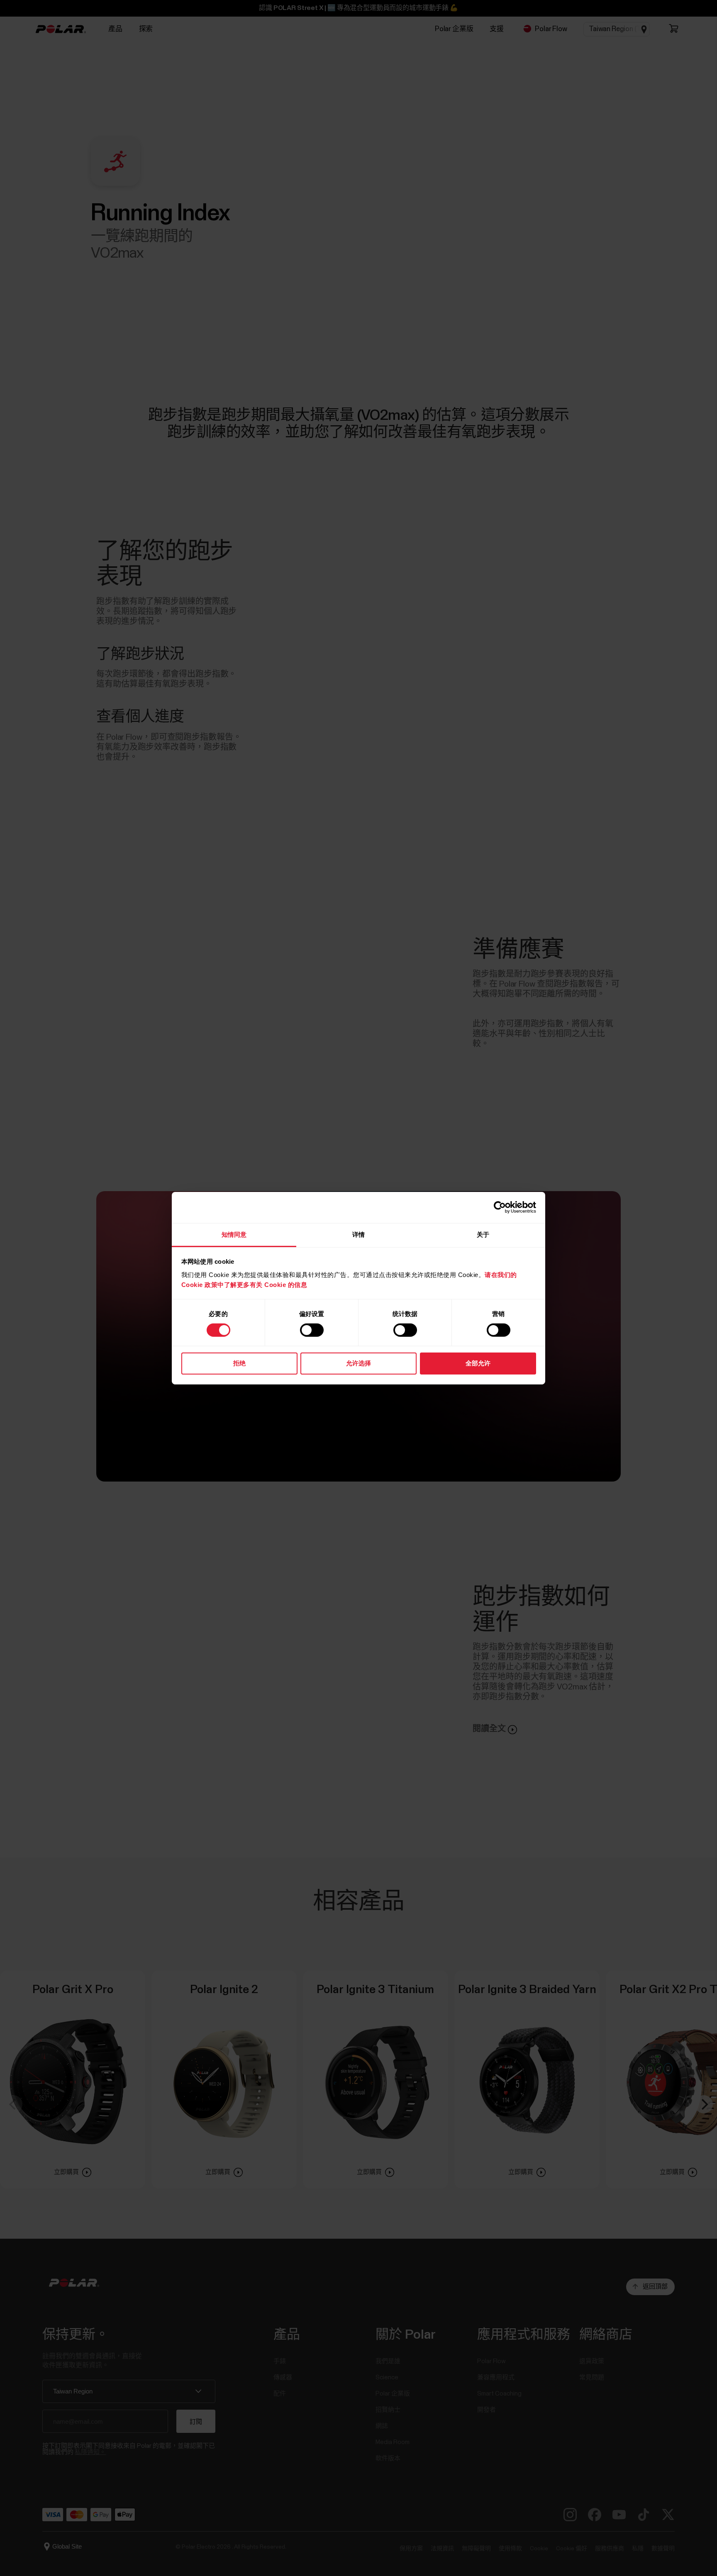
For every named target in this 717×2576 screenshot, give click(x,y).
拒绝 (239, 1363)
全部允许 (478, 1363)
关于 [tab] (483, 1234)
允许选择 (358, 1363)
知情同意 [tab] (234, 1234)
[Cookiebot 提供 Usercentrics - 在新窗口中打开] (500, 1207)
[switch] (312, 1330)
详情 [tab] (358, 1234)
